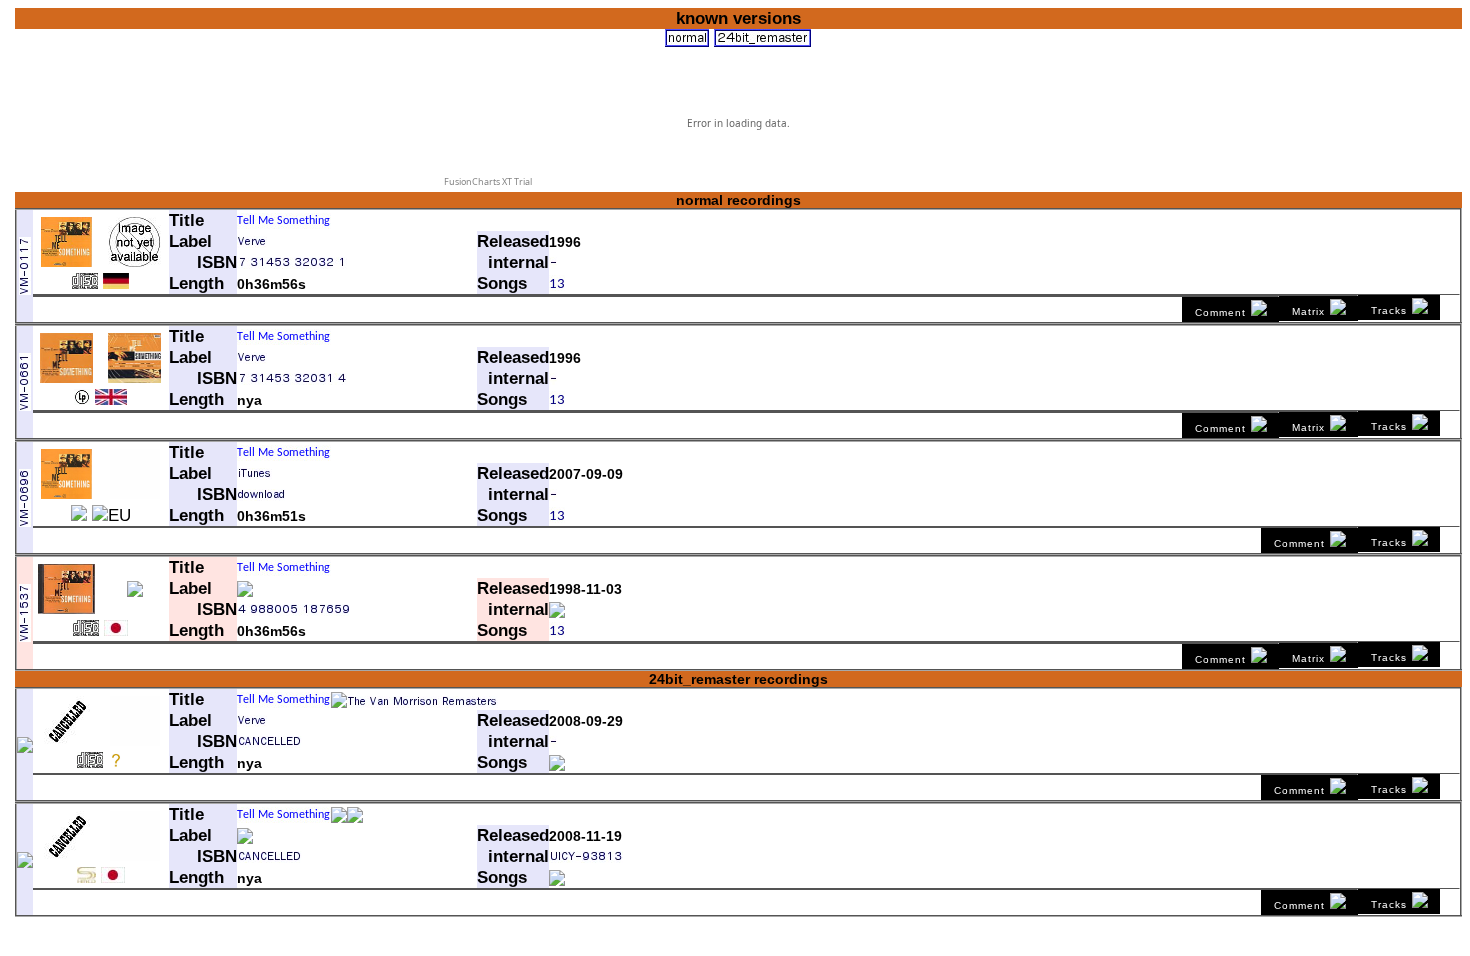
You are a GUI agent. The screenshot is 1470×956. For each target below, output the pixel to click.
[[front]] (66, 262)
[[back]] (135, 378)
